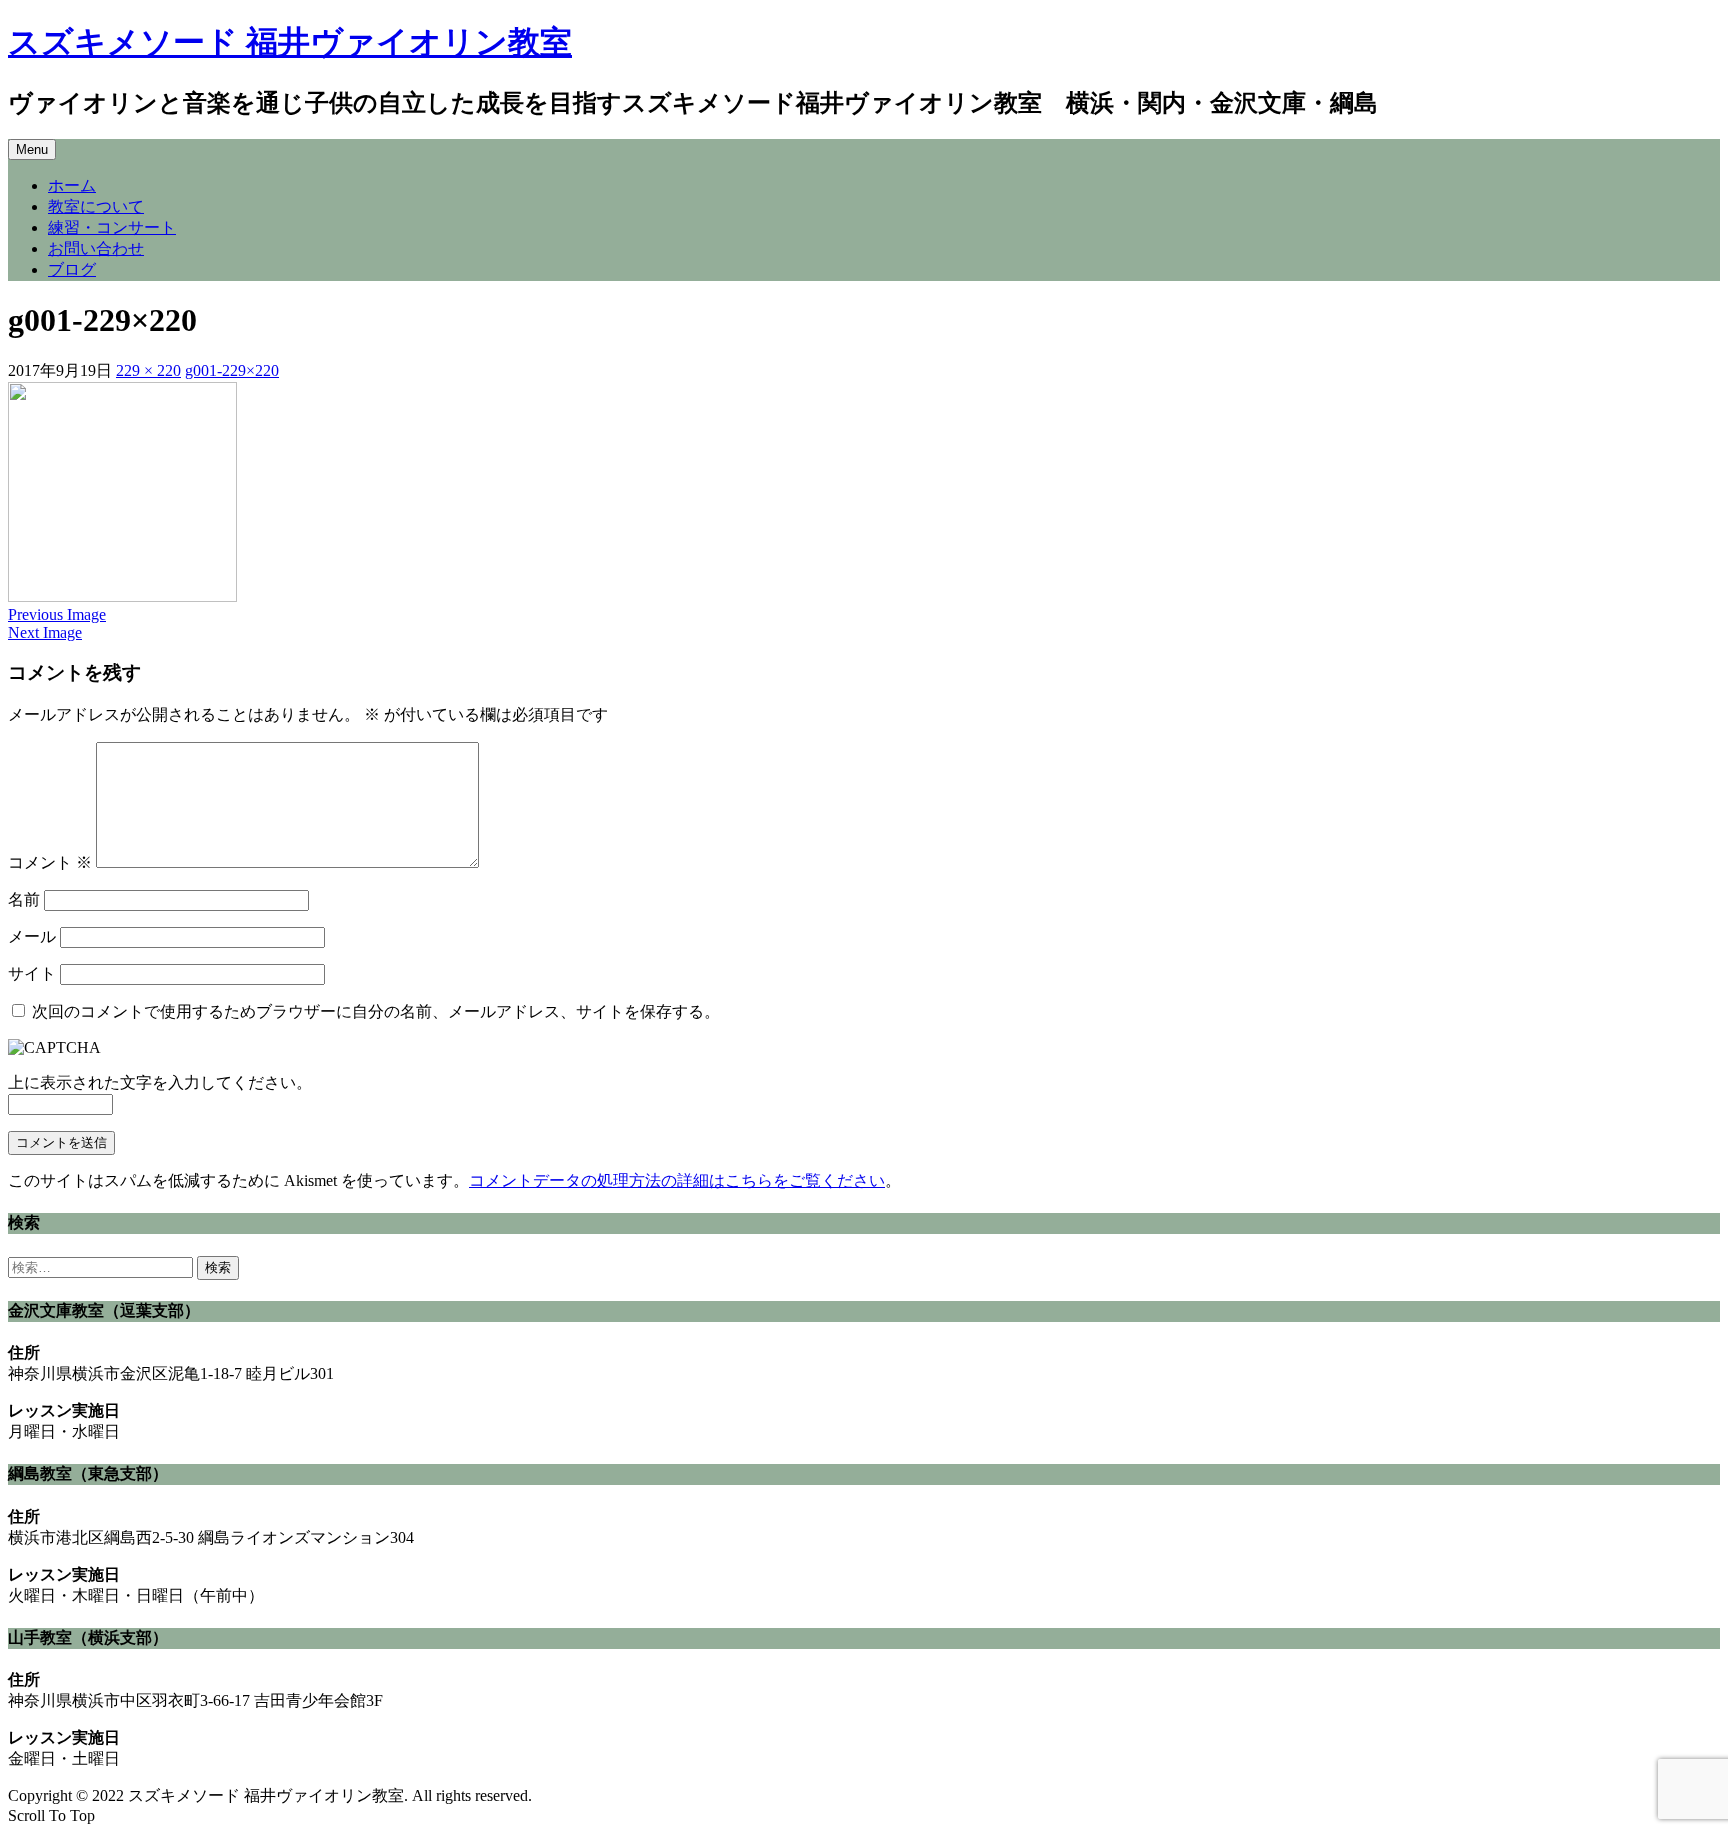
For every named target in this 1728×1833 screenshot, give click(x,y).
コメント (50, 862)
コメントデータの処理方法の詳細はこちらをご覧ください (677, 1180)
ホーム (72, 185)
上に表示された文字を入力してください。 (160, 1082)
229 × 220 (148, 370)
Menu (32, 149)
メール (32, 936)
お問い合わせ (96, 248)
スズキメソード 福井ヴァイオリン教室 (290, 42)
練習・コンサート (112, 227)
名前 (24, 899)
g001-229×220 (232, 370)
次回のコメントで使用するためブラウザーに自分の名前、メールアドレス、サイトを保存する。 (376, 1011)
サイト (32, 973)
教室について (96, 206)
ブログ (72, 269)
